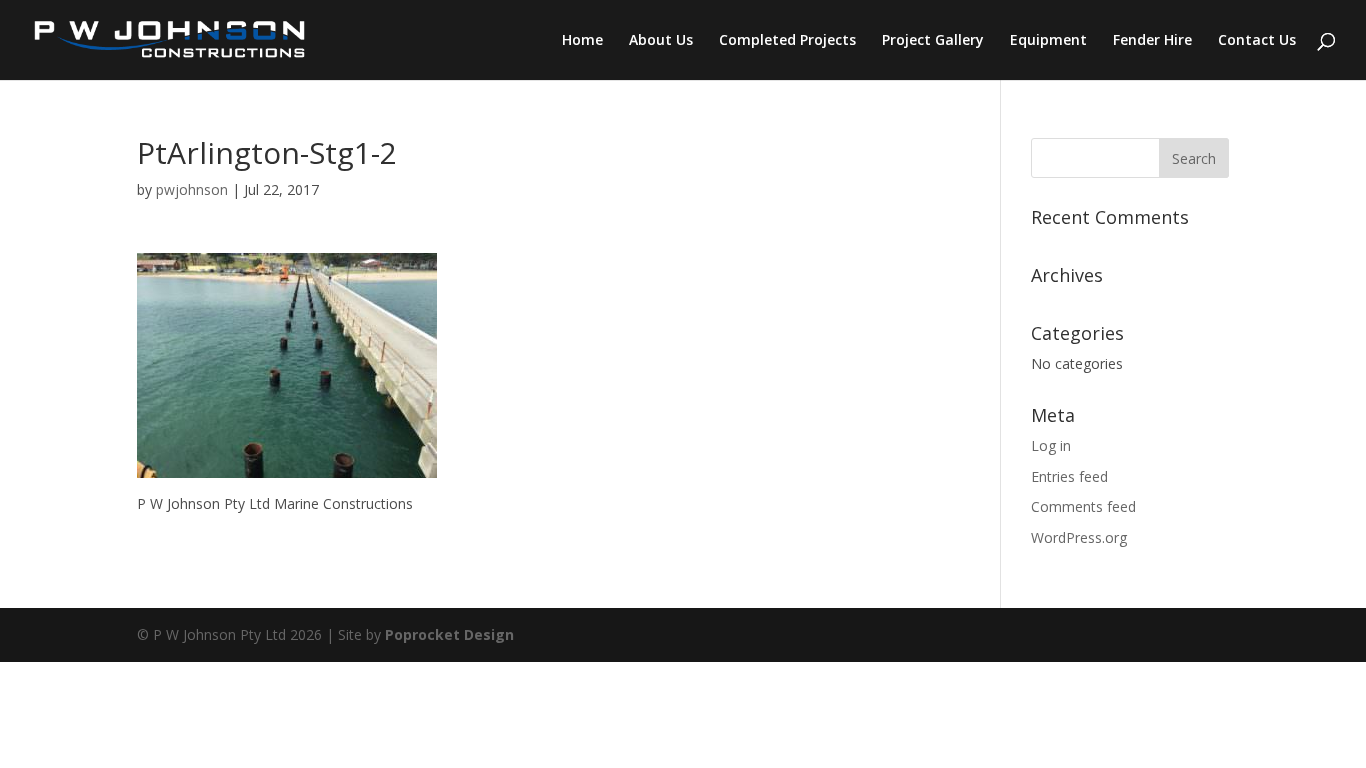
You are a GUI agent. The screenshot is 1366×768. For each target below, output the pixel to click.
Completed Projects (787, 41)
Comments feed (1083, 506)
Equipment (1048, 41)
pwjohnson (192, 189)
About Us (661, 41)
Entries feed (1069, 476)
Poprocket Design (449, 634)
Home (582, 41)
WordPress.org (1079, 537)
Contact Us (1257, 41)
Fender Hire (1152, 41)
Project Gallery (933, 41)
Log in (1051, 445)
